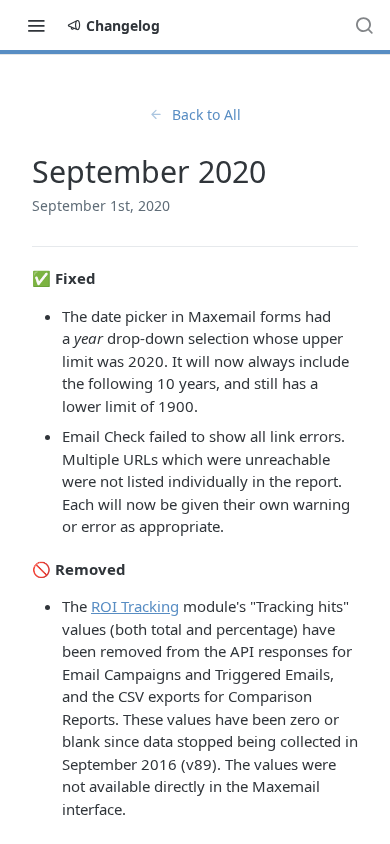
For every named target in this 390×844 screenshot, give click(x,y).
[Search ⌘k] (364, 25)
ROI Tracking (135, 606)
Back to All (206, 114)
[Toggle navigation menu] (36, 25)
